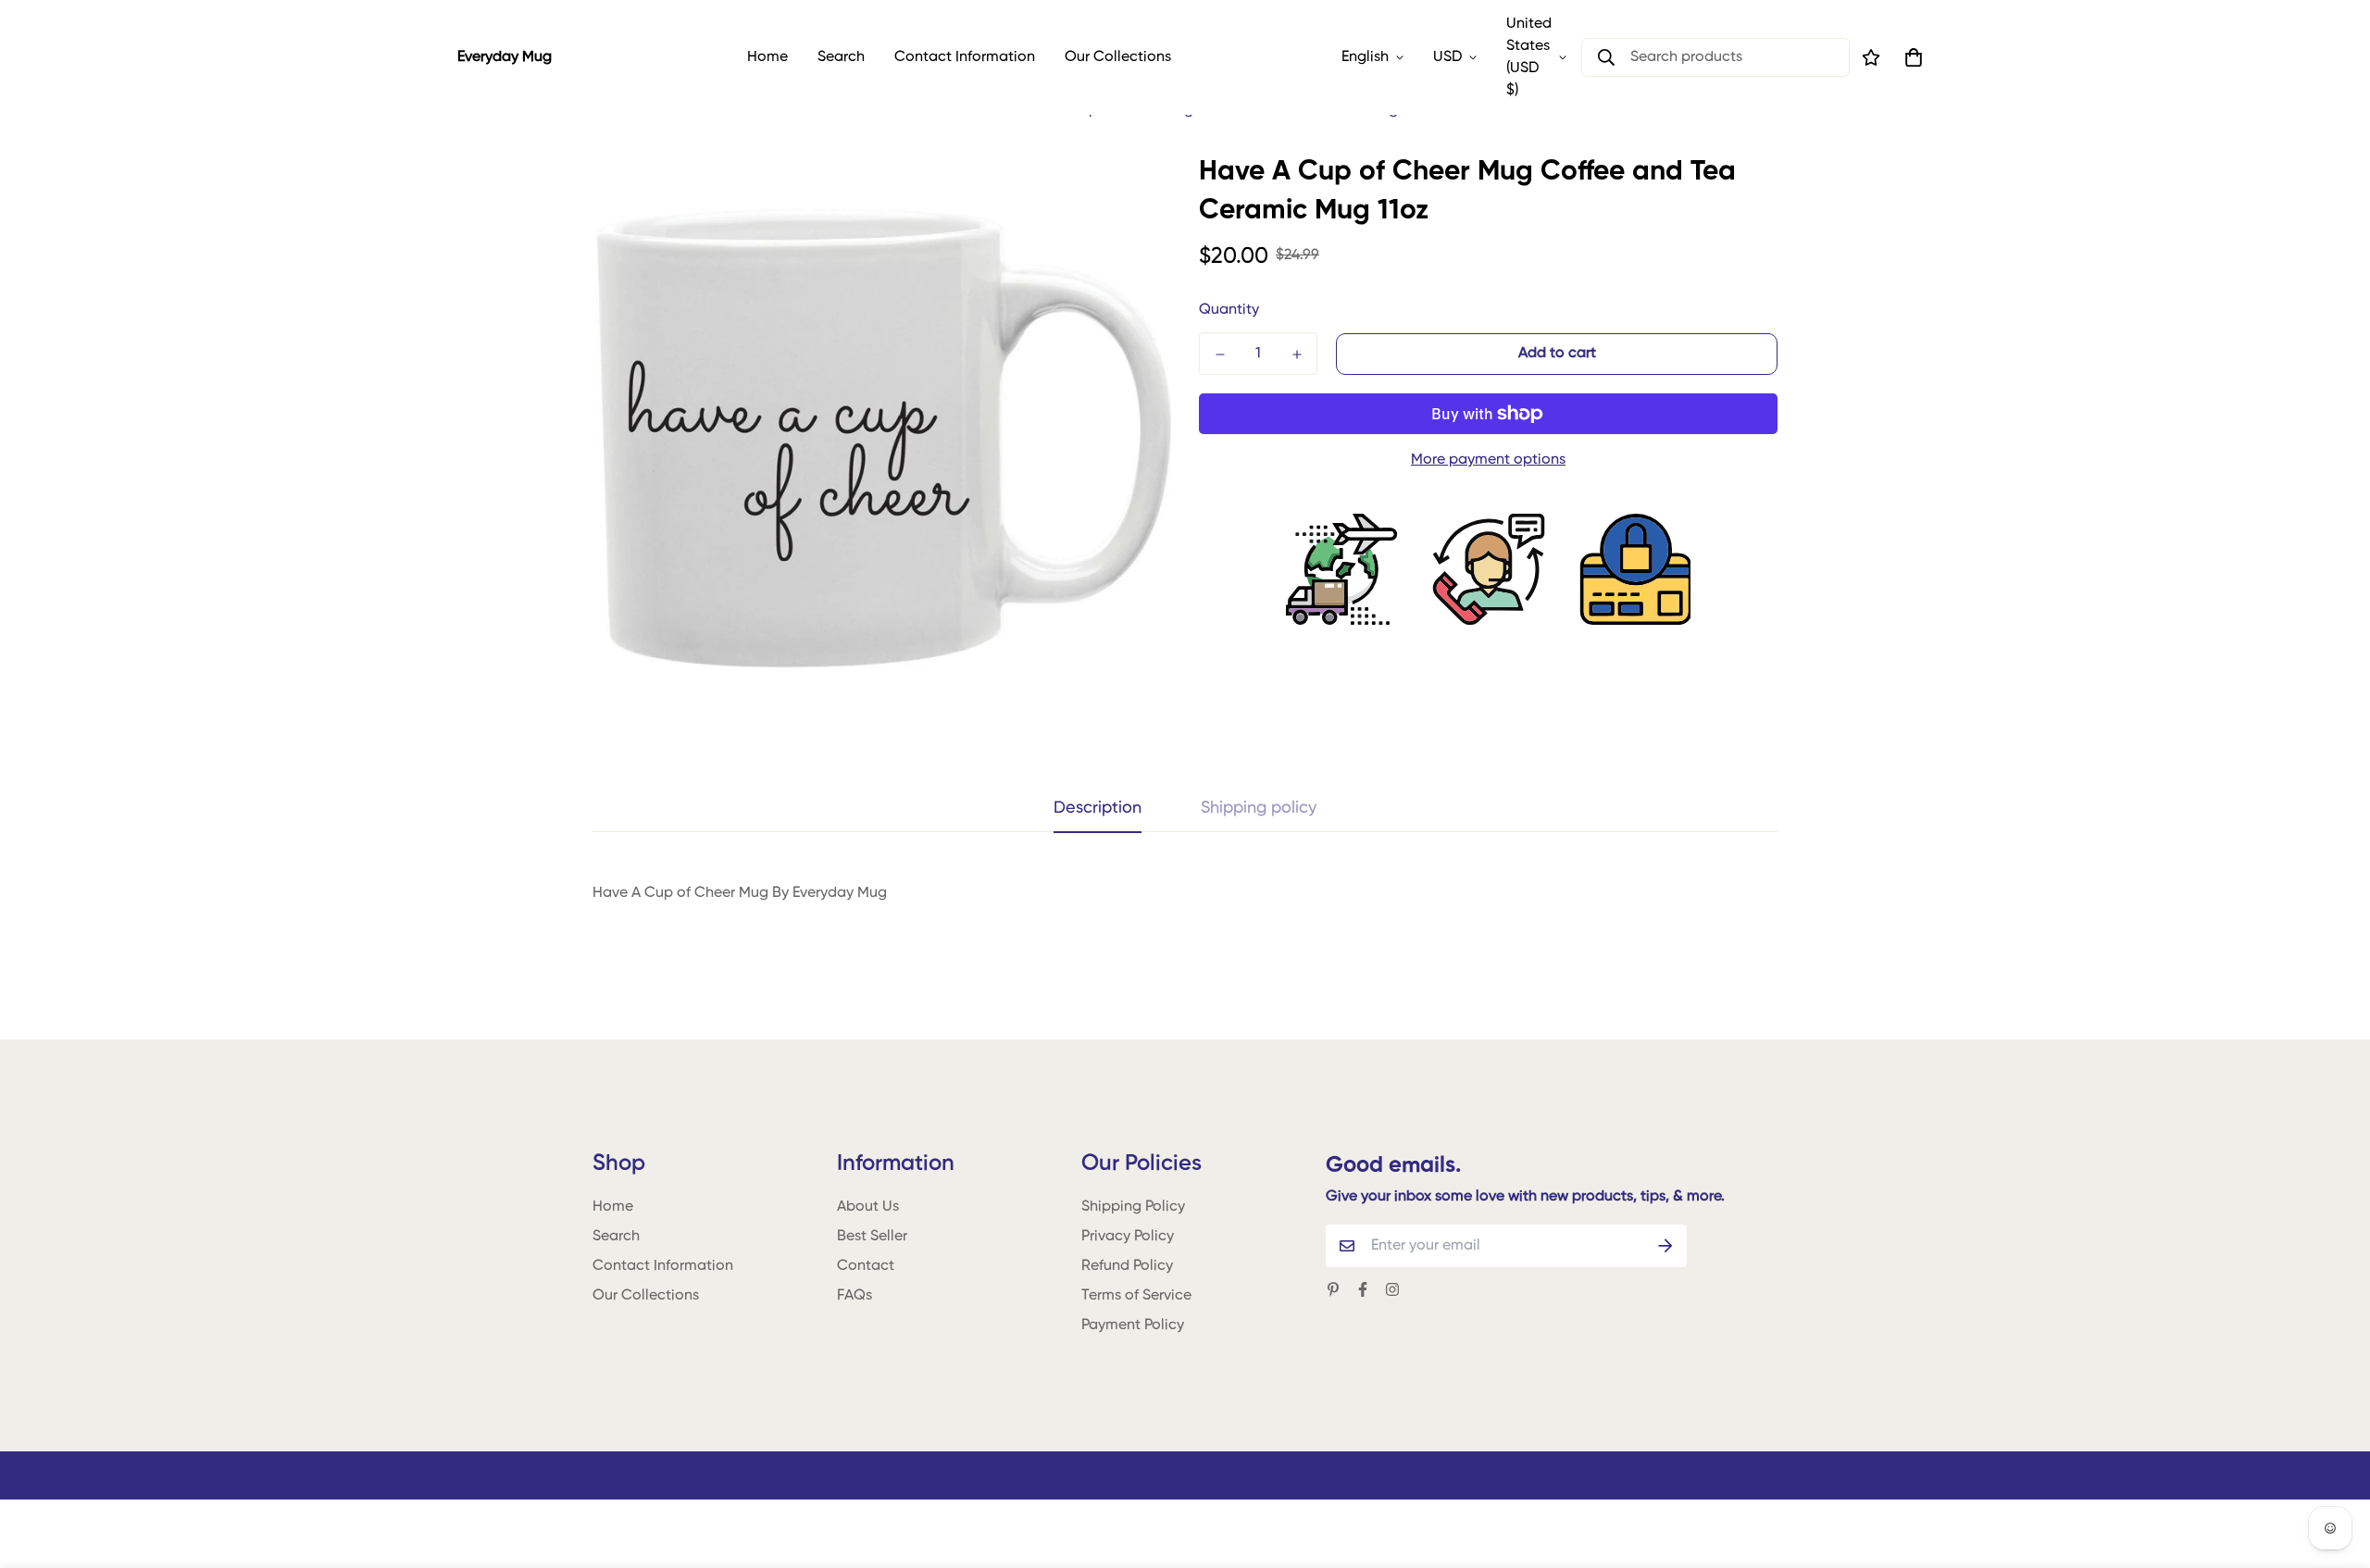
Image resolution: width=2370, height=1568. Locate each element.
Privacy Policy (1128, 1237)
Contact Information (965, 57)
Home (767, 57)
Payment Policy (1133, 1325)
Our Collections (1118, 57)
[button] (1910, 57)
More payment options (1488, 460)
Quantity (1229, 310)
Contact (866, 1266)
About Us (868, 1207)
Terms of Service (1136, 1296)
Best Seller (872, 1237)
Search (841, 57)
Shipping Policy (1133, 1207)
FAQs (854, 1296)
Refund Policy (1127, 1266)
